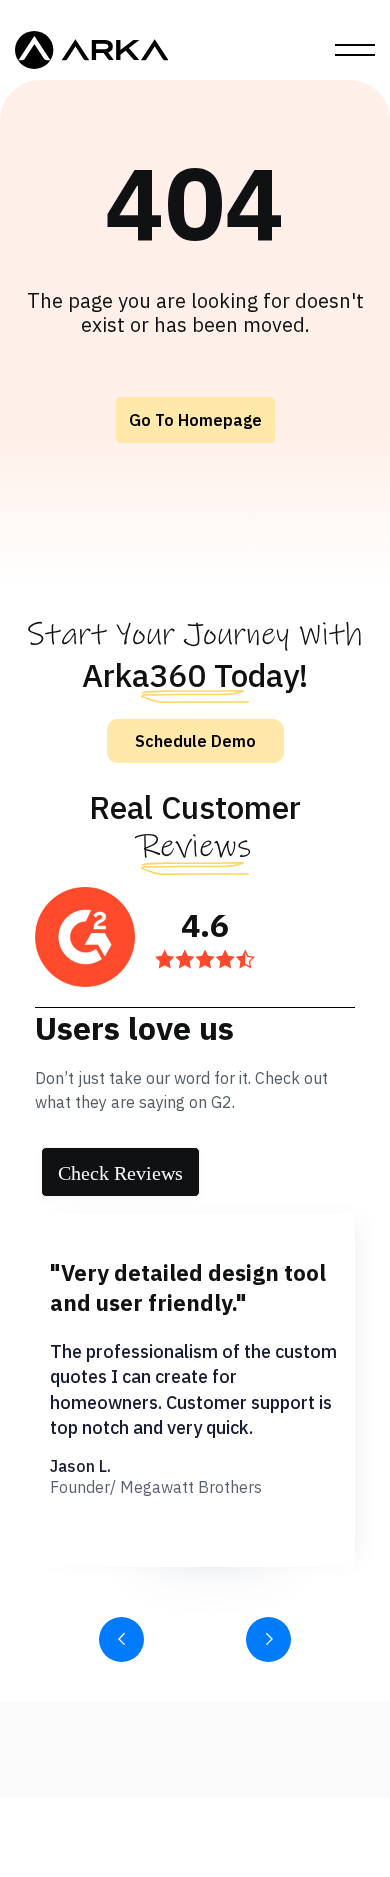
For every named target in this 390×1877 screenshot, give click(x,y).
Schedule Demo (195, 741)
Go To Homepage (195, 420)
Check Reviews (120, 1173)
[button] (355, 50)
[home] (91, 50)
